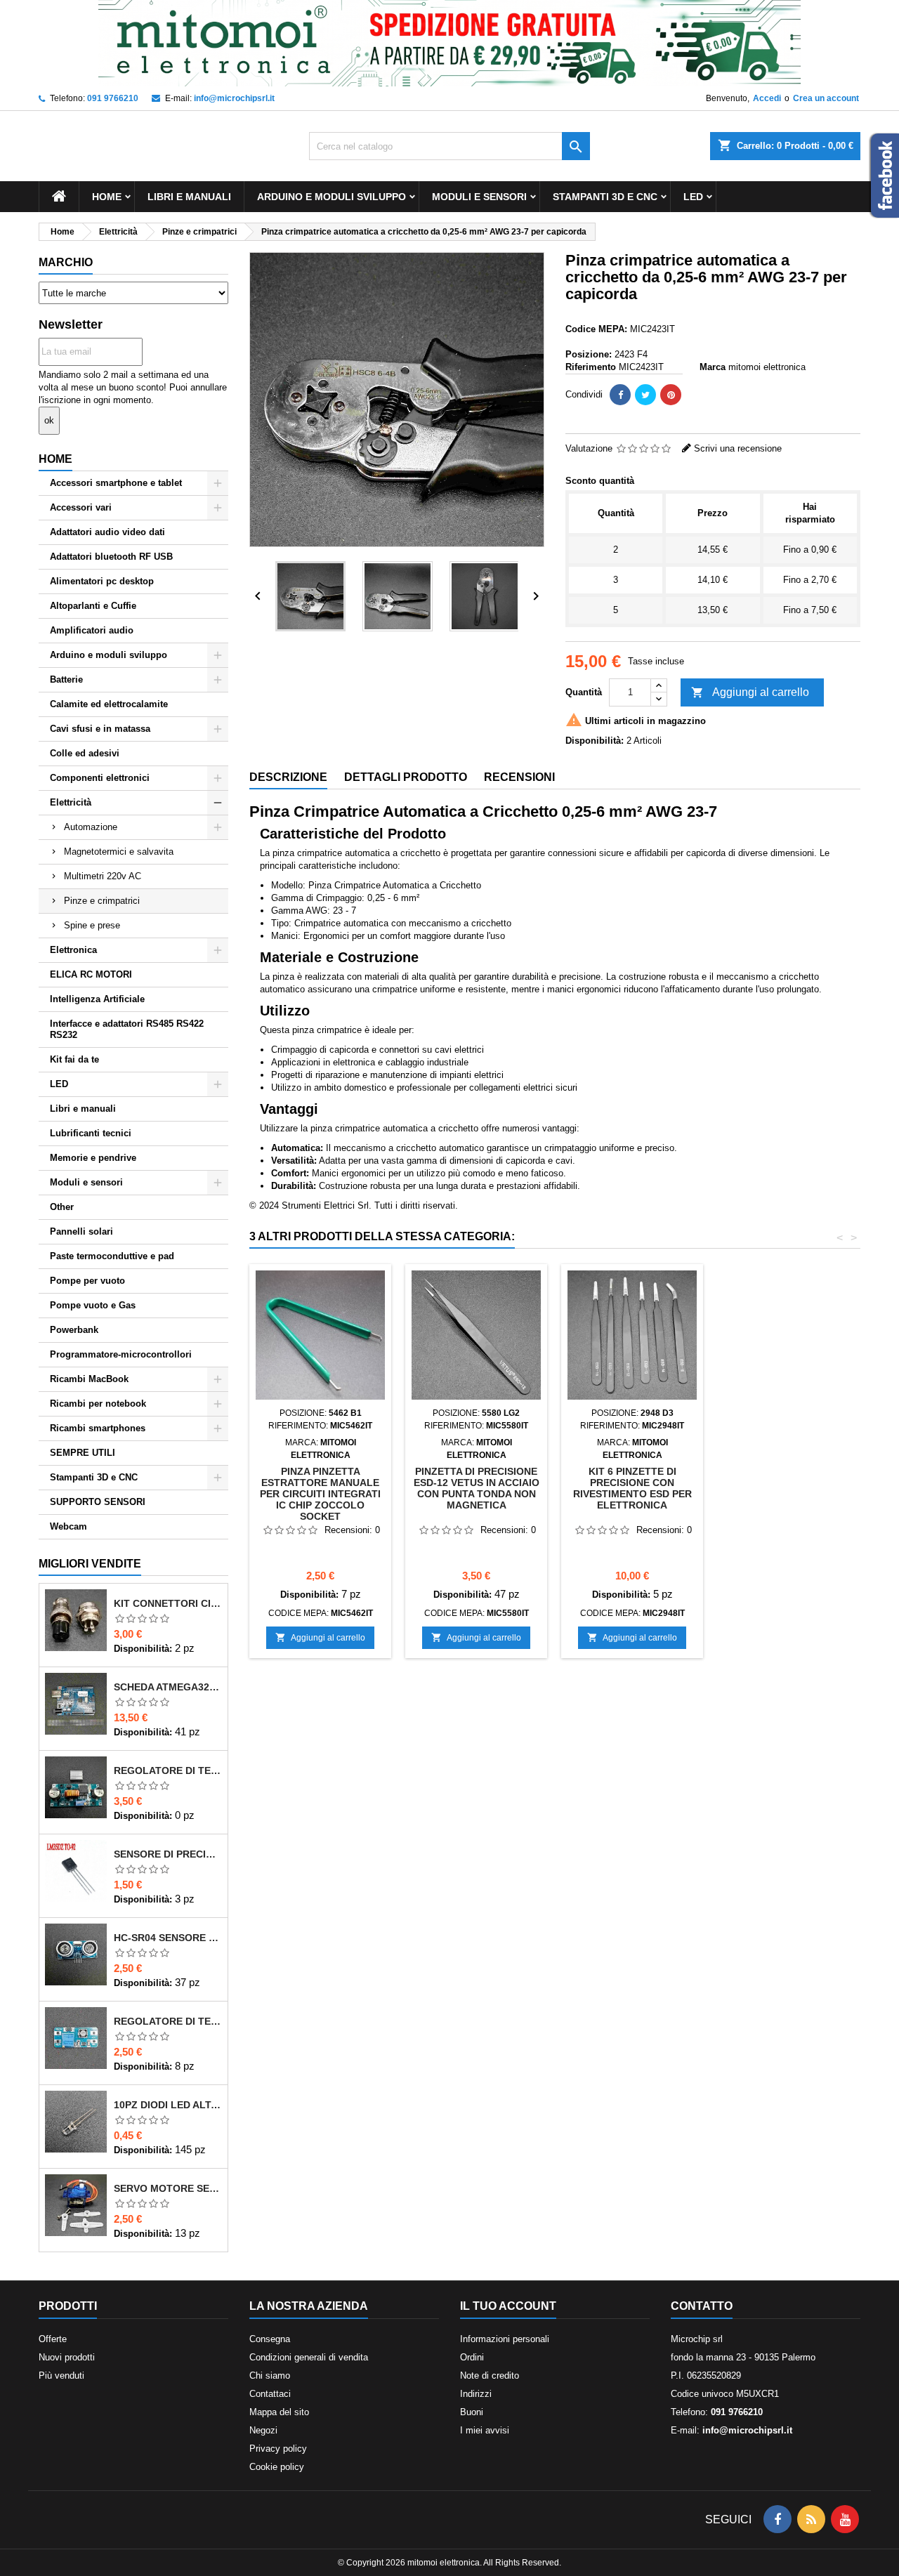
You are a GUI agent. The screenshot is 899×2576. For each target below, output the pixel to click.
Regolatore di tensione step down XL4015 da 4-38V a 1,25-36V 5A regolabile (168, 1770)
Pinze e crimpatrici (102, 901)
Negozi (263, 2430)
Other (62, 1207)
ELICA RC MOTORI (91, 974)
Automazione (91, 827)
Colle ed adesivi (85, 753)
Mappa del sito (279, 2412)
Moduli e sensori (479, 197)
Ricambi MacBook (89, 1379)
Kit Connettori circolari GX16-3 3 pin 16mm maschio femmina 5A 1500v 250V (168, 1603)
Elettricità (71, 802)
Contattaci (270, 2394)
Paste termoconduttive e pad (112, 1256)
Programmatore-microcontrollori (121, 1354)
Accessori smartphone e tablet (116, 483)
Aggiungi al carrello (750, 692)
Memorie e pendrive (93, 1158)
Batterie (66, 679)
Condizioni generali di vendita (309, 2357)
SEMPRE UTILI (83, 1453)
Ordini (472, 2357)
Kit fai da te (74, 1059)
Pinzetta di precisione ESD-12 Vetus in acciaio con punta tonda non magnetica (477, 1488)
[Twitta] (645, 395)
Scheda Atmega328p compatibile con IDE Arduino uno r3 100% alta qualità (168, 1687)
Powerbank (74, 1330)
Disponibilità (142, 1649)
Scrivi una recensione (738, 448)
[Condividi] (620, 395)
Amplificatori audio (92, 630)
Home (107, 197)
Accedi (767, 98)
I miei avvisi (485, 2430)
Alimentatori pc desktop (102, 581)
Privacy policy (278, 2449)
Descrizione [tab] (288, 777)
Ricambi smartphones (98, 1428)
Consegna (270, 2339)
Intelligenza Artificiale (97, 999)
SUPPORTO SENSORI (98, 1502)
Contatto (702, 2306)
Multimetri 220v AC (103, 876)
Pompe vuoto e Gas (93, 1305)
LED (693, 197)
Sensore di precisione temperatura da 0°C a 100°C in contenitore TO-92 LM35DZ (168, 1854)
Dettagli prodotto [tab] (406, 777)
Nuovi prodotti (67, 2357)
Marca (713, 367)
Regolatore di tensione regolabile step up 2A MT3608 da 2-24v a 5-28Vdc (168, 2021)
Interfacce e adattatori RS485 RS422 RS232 (127, 1029)
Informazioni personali (505, 2339)
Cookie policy (277, 2467)
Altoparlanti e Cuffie (93, 606)
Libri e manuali (189, 197)
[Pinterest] (671, 395)
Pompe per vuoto (87, 1281)
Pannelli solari (81, 1231)
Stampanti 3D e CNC (605, 197)
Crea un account (826, 98)
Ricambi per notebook (98, 1404)
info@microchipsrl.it (234, 98)
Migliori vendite (90, 1564)
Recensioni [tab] (519, 777)
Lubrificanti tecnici (91, 1133)
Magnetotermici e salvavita (119, 852)
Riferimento (591, 367)
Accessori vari (81, 507)
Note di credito (490, 2375)
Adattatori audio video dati (107, 532)
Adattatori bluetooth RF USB (111, 557)
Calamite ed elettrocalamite (109, 704)
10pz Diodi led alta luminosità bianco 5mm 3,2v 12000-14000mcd (168, 2105)
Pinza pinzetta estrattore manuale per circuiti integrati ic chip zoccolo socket (320, 1494)
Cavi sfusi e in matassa (100, 729)
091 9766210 (113, 98)
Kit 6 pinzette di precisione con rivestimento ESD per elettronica (632, 1488)
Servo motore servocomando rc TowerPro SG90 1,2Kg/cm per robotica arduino (168, 2188)
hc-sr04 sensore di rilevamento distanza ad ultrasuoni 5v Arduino (168, 1938)
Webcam (68, 1526)
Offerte (53, 2339)
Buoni (472, 2412)
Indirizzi (476, 2394)
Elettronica (73, 950)
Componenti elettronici (100, 778)
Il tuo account (508, 2306)
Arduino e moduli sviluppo (332, 197)
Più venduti (61, 2375)
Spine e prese (92, 925)
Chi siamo (270, 2375)
